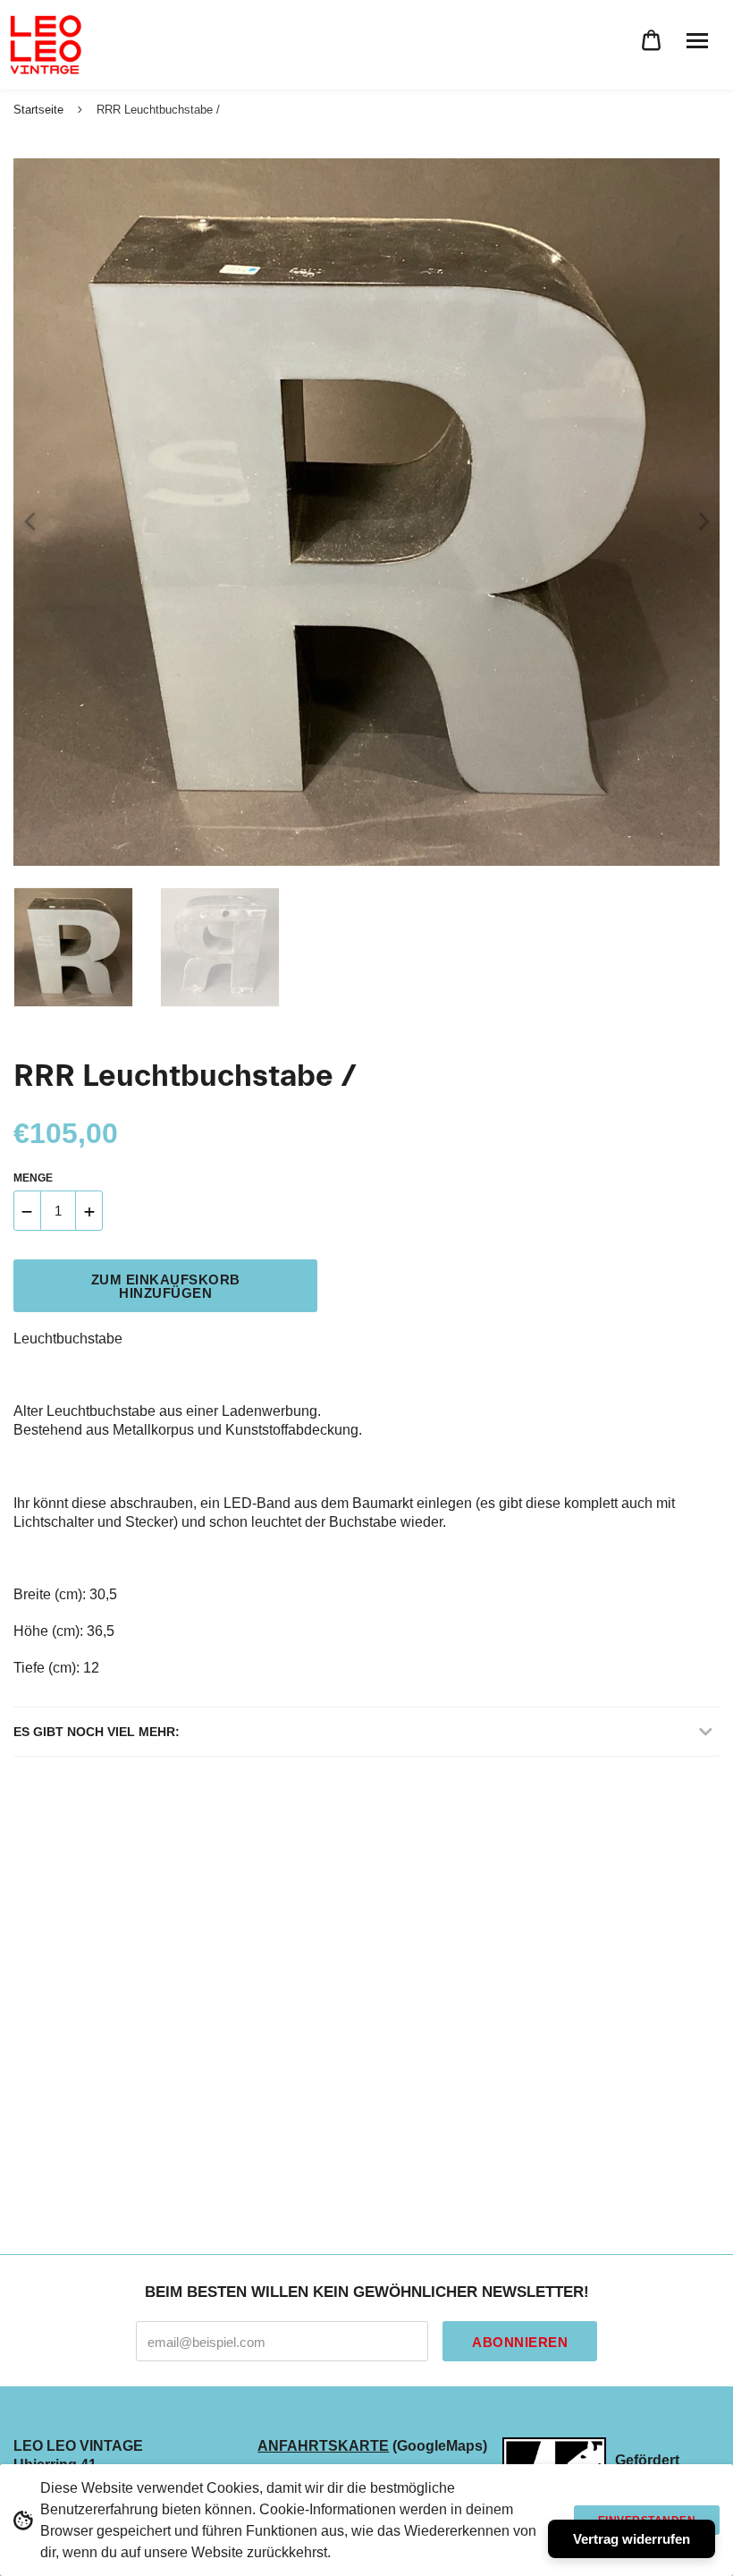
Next (697, 513)
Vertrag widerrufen (632, 2539)
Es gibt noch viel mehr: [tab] (97, 1732)
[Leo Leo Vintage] (45, 45)
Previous (22, 513)
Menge (33, 1178)
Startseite (38, 110)
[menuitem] (651, 41)
